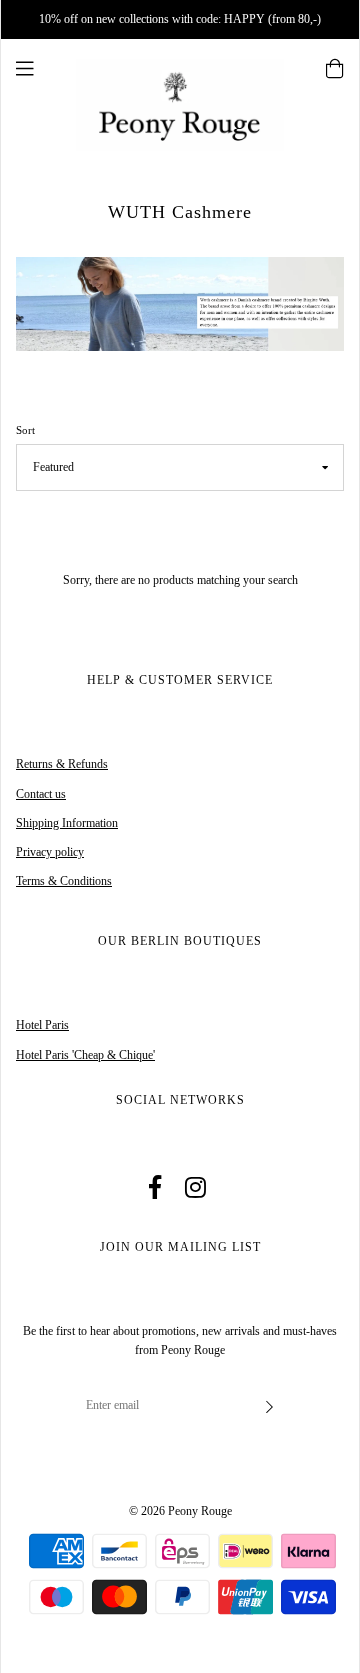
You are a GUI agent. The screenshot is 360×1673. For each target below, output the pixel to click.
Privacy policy (50, 852)
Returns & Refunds (62, 764)
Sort (25, 430)
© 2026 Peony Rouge (180, 1511)
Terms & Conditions (64, 881)
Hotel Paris (42, 1025)
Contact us (41, 794)
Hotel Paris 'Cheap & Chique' (85, 1055)
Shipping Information (67, 823)
